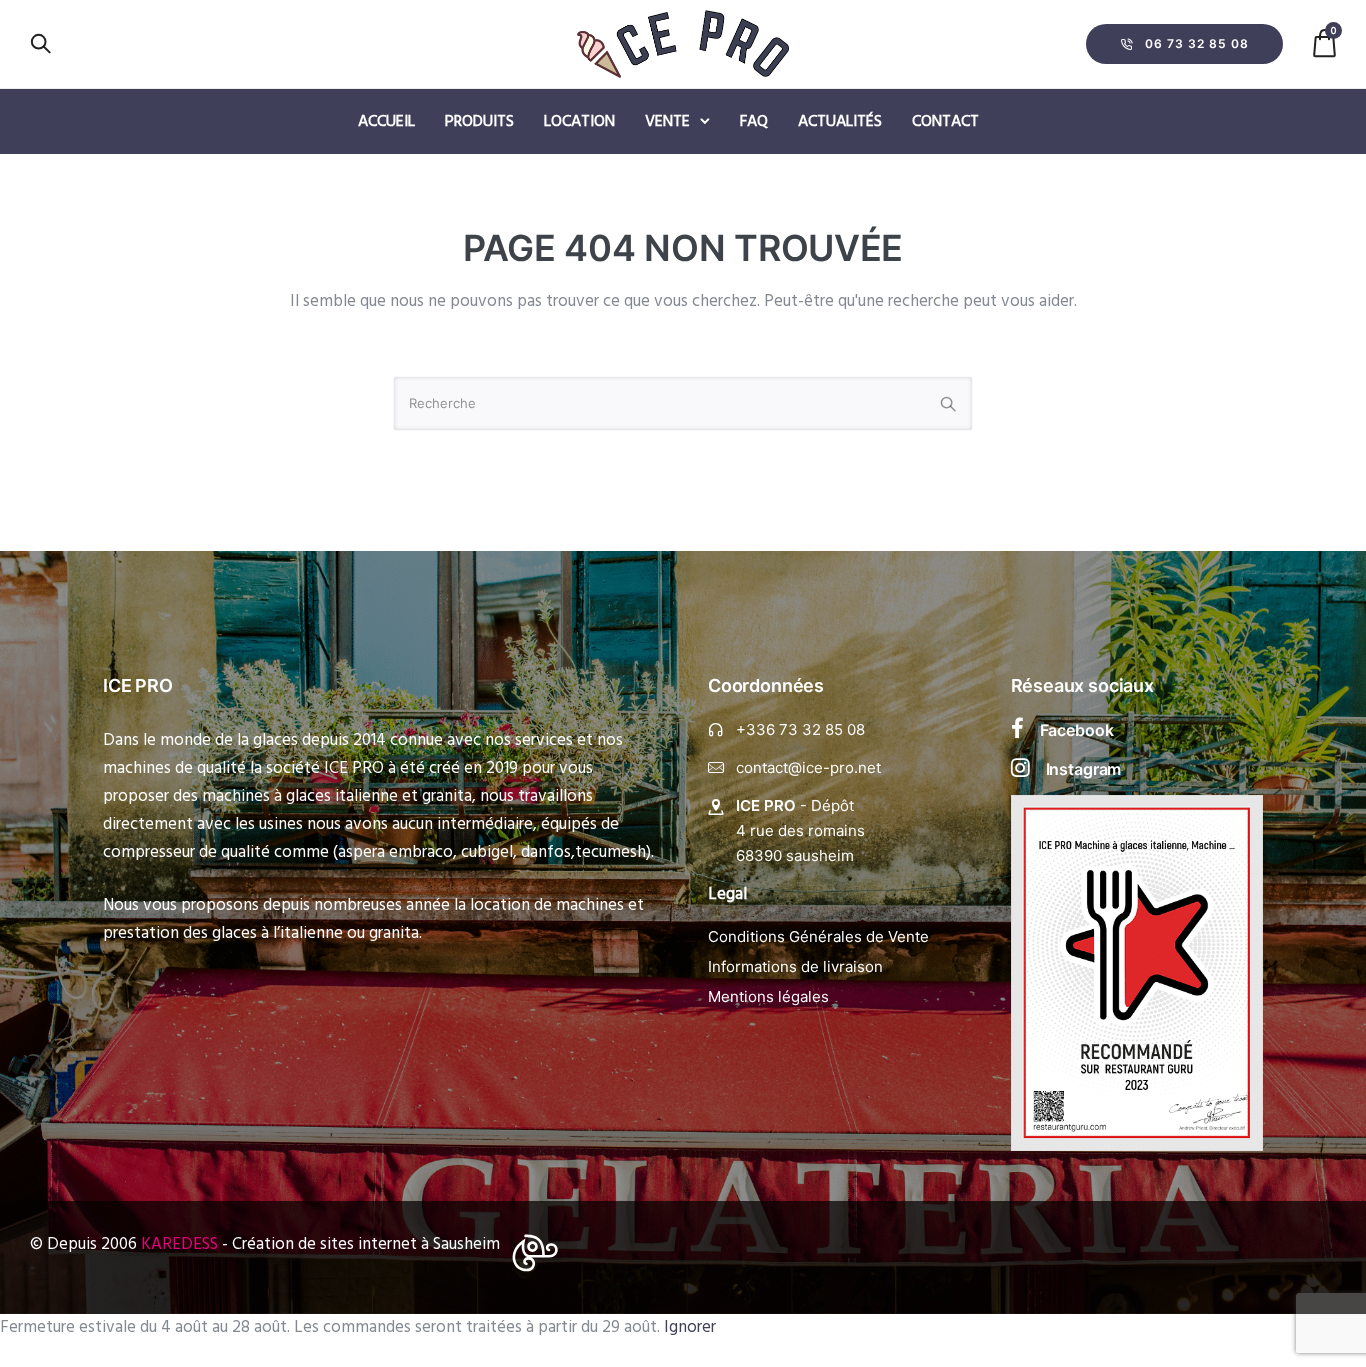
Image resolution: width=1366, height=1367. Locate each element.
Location (579, 122)
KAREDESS (179, 1244)
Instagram (1084, 769)
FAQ (754, 122)
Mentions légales (768, 996)
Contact (945, 122)
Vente (667, 122)
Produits (479, 122)
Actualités (840, 122)
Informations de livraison (795, 966)
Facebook (1077, 730)
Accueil (386, 122)
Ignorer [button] (690, 1327)
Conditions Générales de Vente (818, 936)
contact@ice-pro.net (808, 767)
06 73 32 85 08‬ (1197, 43)
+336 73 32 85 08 (800, 729)
